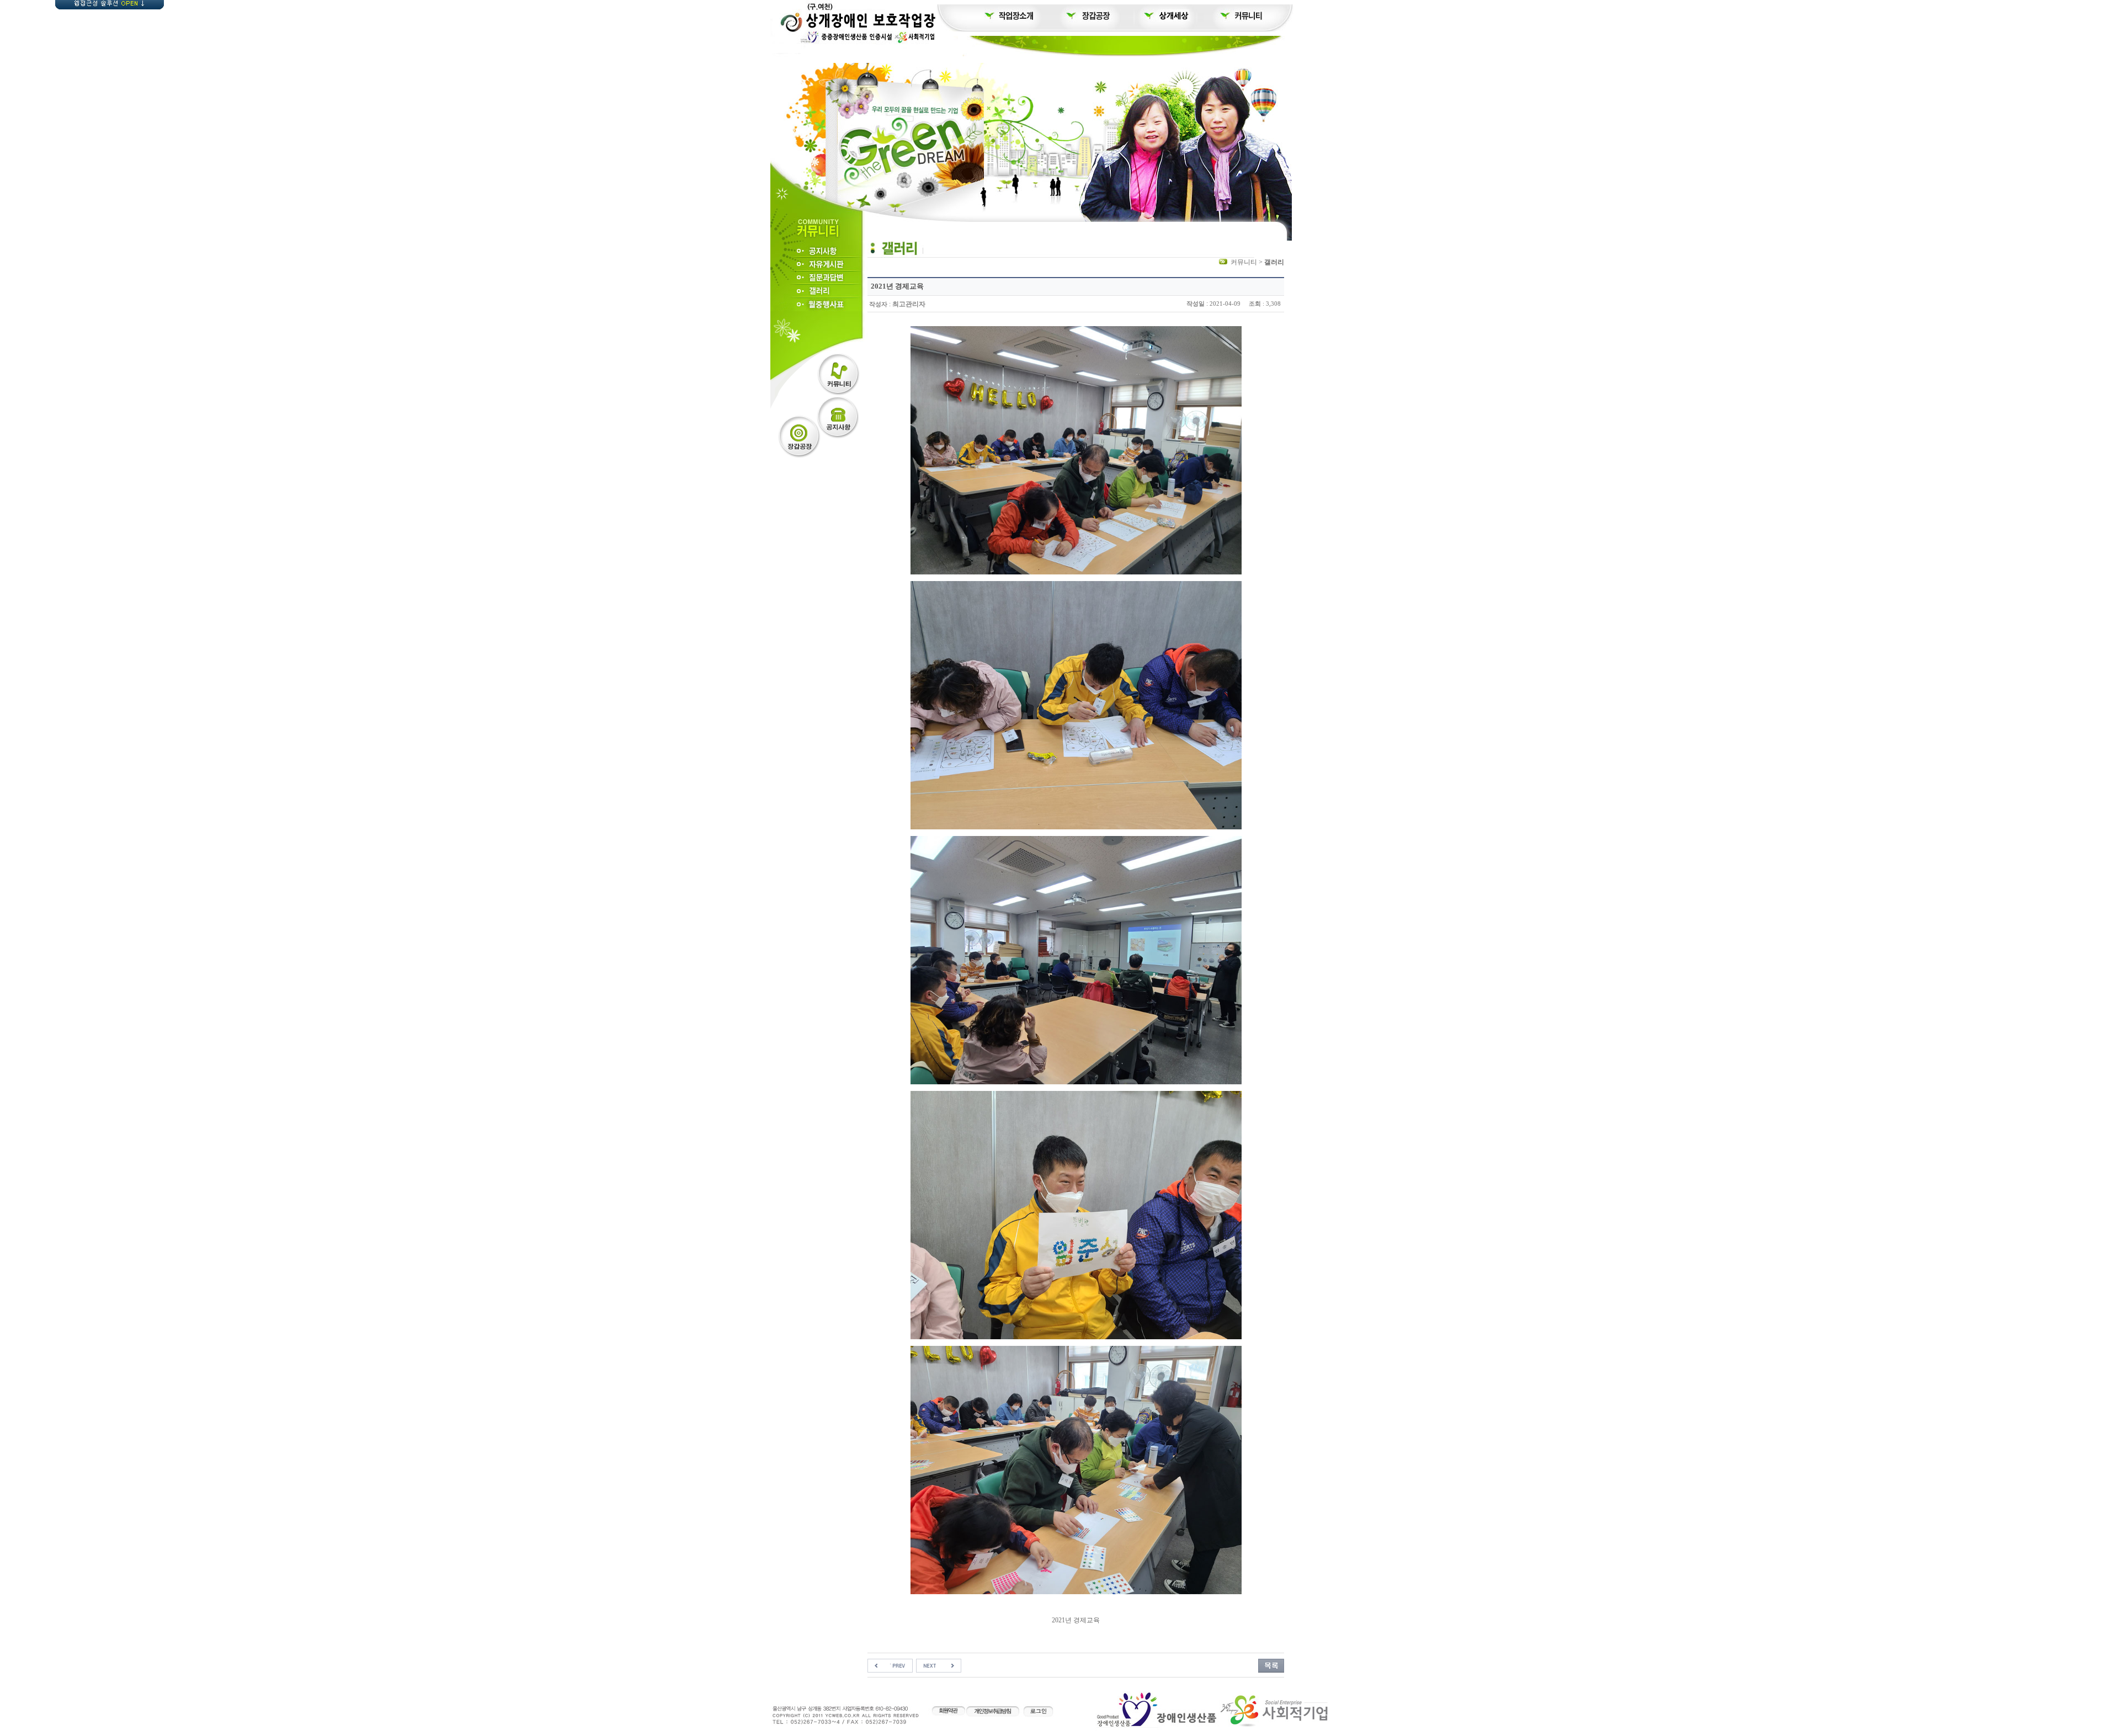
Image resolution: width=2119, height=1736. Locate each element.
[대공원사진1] (939, 1665)
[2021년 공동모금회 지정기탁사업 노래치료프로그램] (890, 1665)
